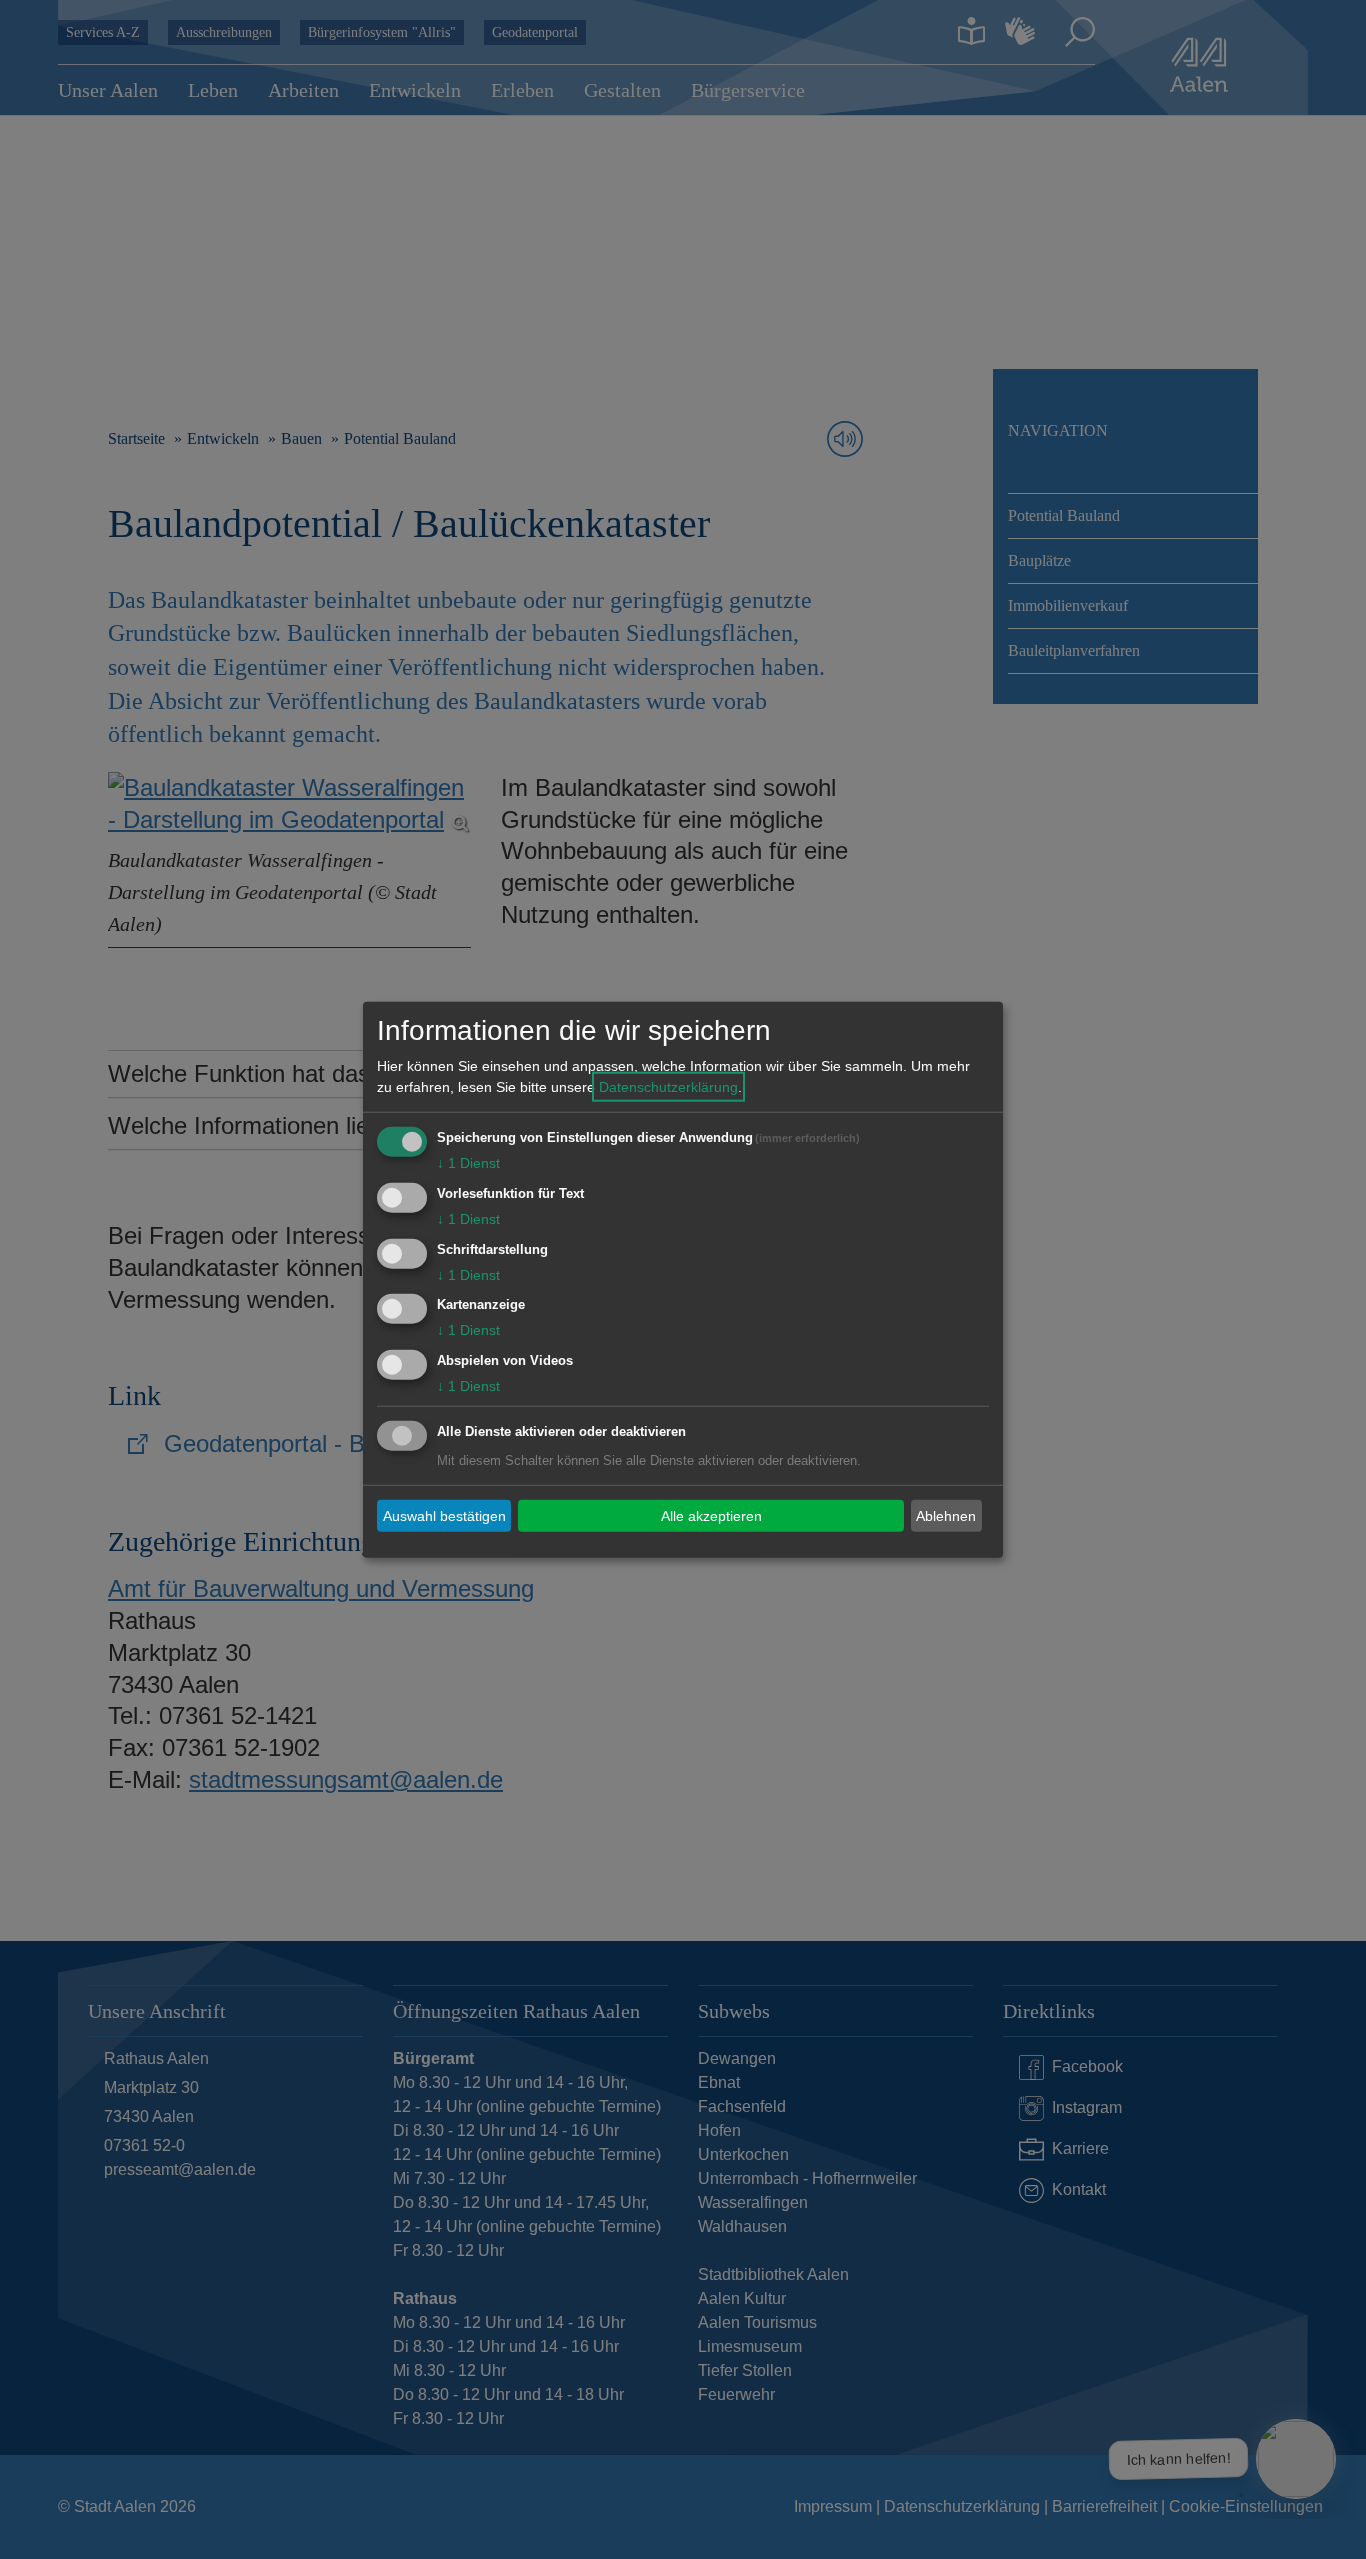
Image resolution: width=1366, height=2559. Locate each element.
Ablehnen (946, 1515)
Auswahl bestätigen (444, 1515)
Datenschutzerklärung (668, 1087)
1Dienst (468, 1163)
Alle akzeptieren (711, 1515)
